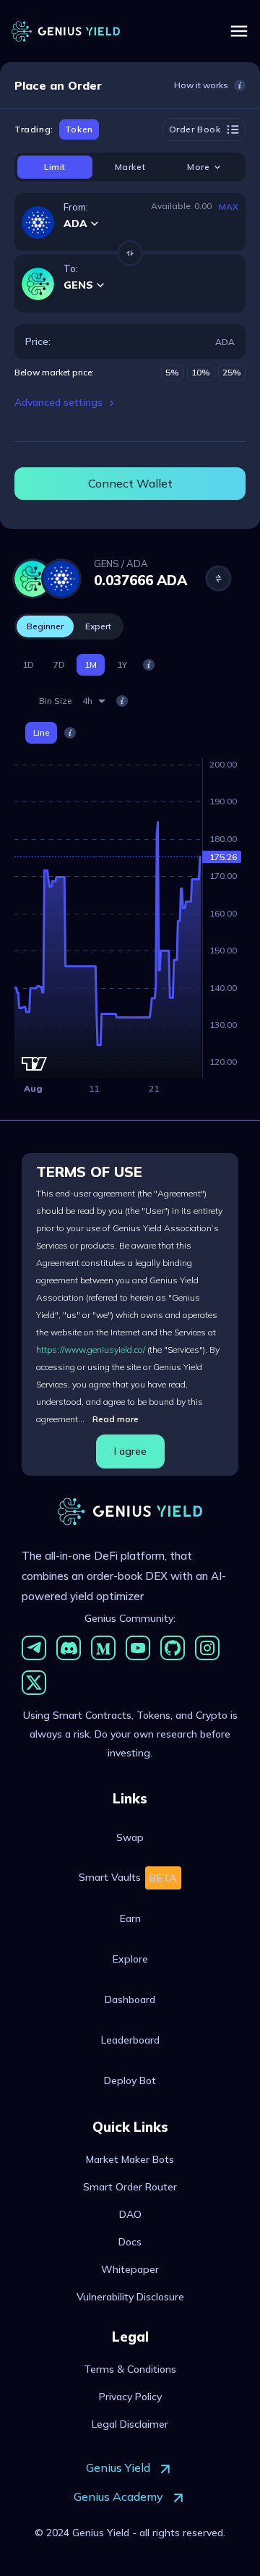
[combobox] (94, 701)
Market (130, 167)
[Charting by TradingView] (34, 1064)
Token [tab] (79, 129)
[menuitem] (130, 1837)
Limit (55, 167)
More (198, 167)
